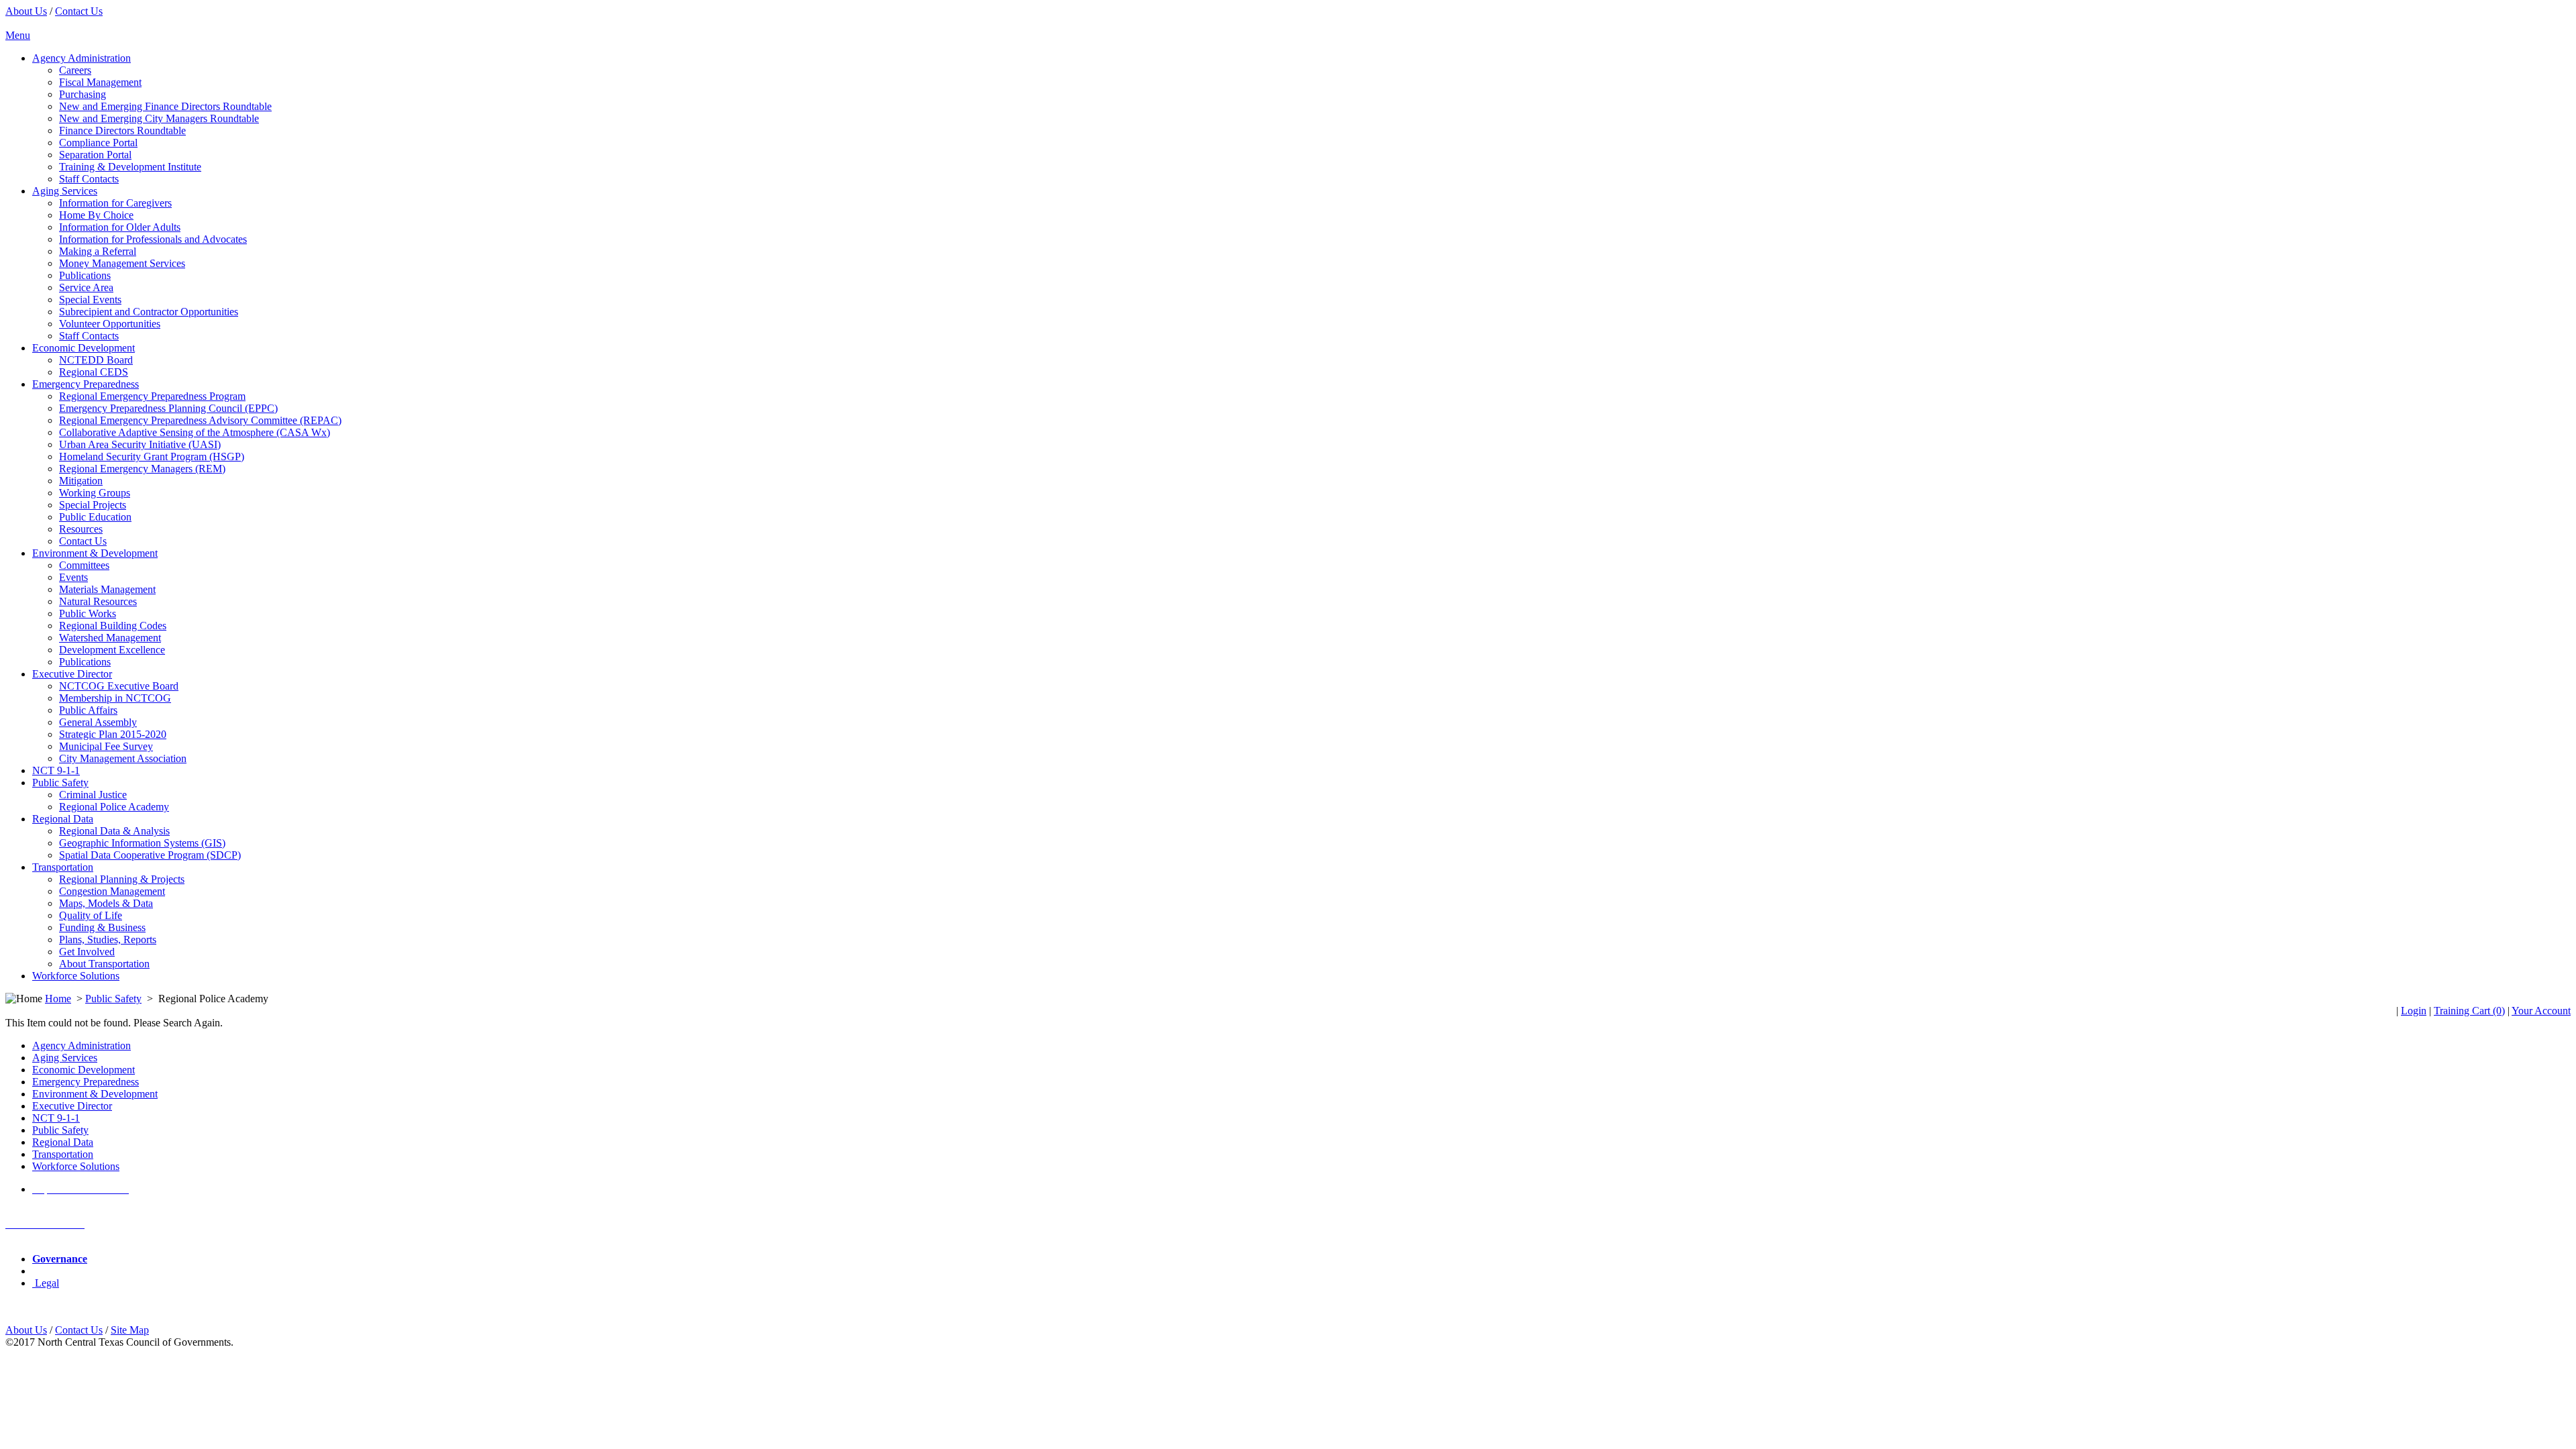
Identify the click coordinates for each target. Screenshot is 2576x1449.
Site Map (130, 1330)
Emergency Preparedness (86, 1082)
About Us (26, 11)
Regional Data (63, 1142)
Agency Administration (82, 1045)
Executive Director (72, 1106)
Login (2414, 1011)
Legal (46, 1283)
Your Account (2541, 1011)
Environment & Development (95, 1094)
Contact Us (79, 11)
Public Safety (113, 999)
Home (58, 999)
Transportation (63, 1154)
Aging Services (65, 1058)
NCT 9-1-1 (56, 1118)
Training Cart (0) (2469, 1011)
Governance (60, 1259)
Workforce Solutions (76, 1166)
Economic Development (84, 1070)
